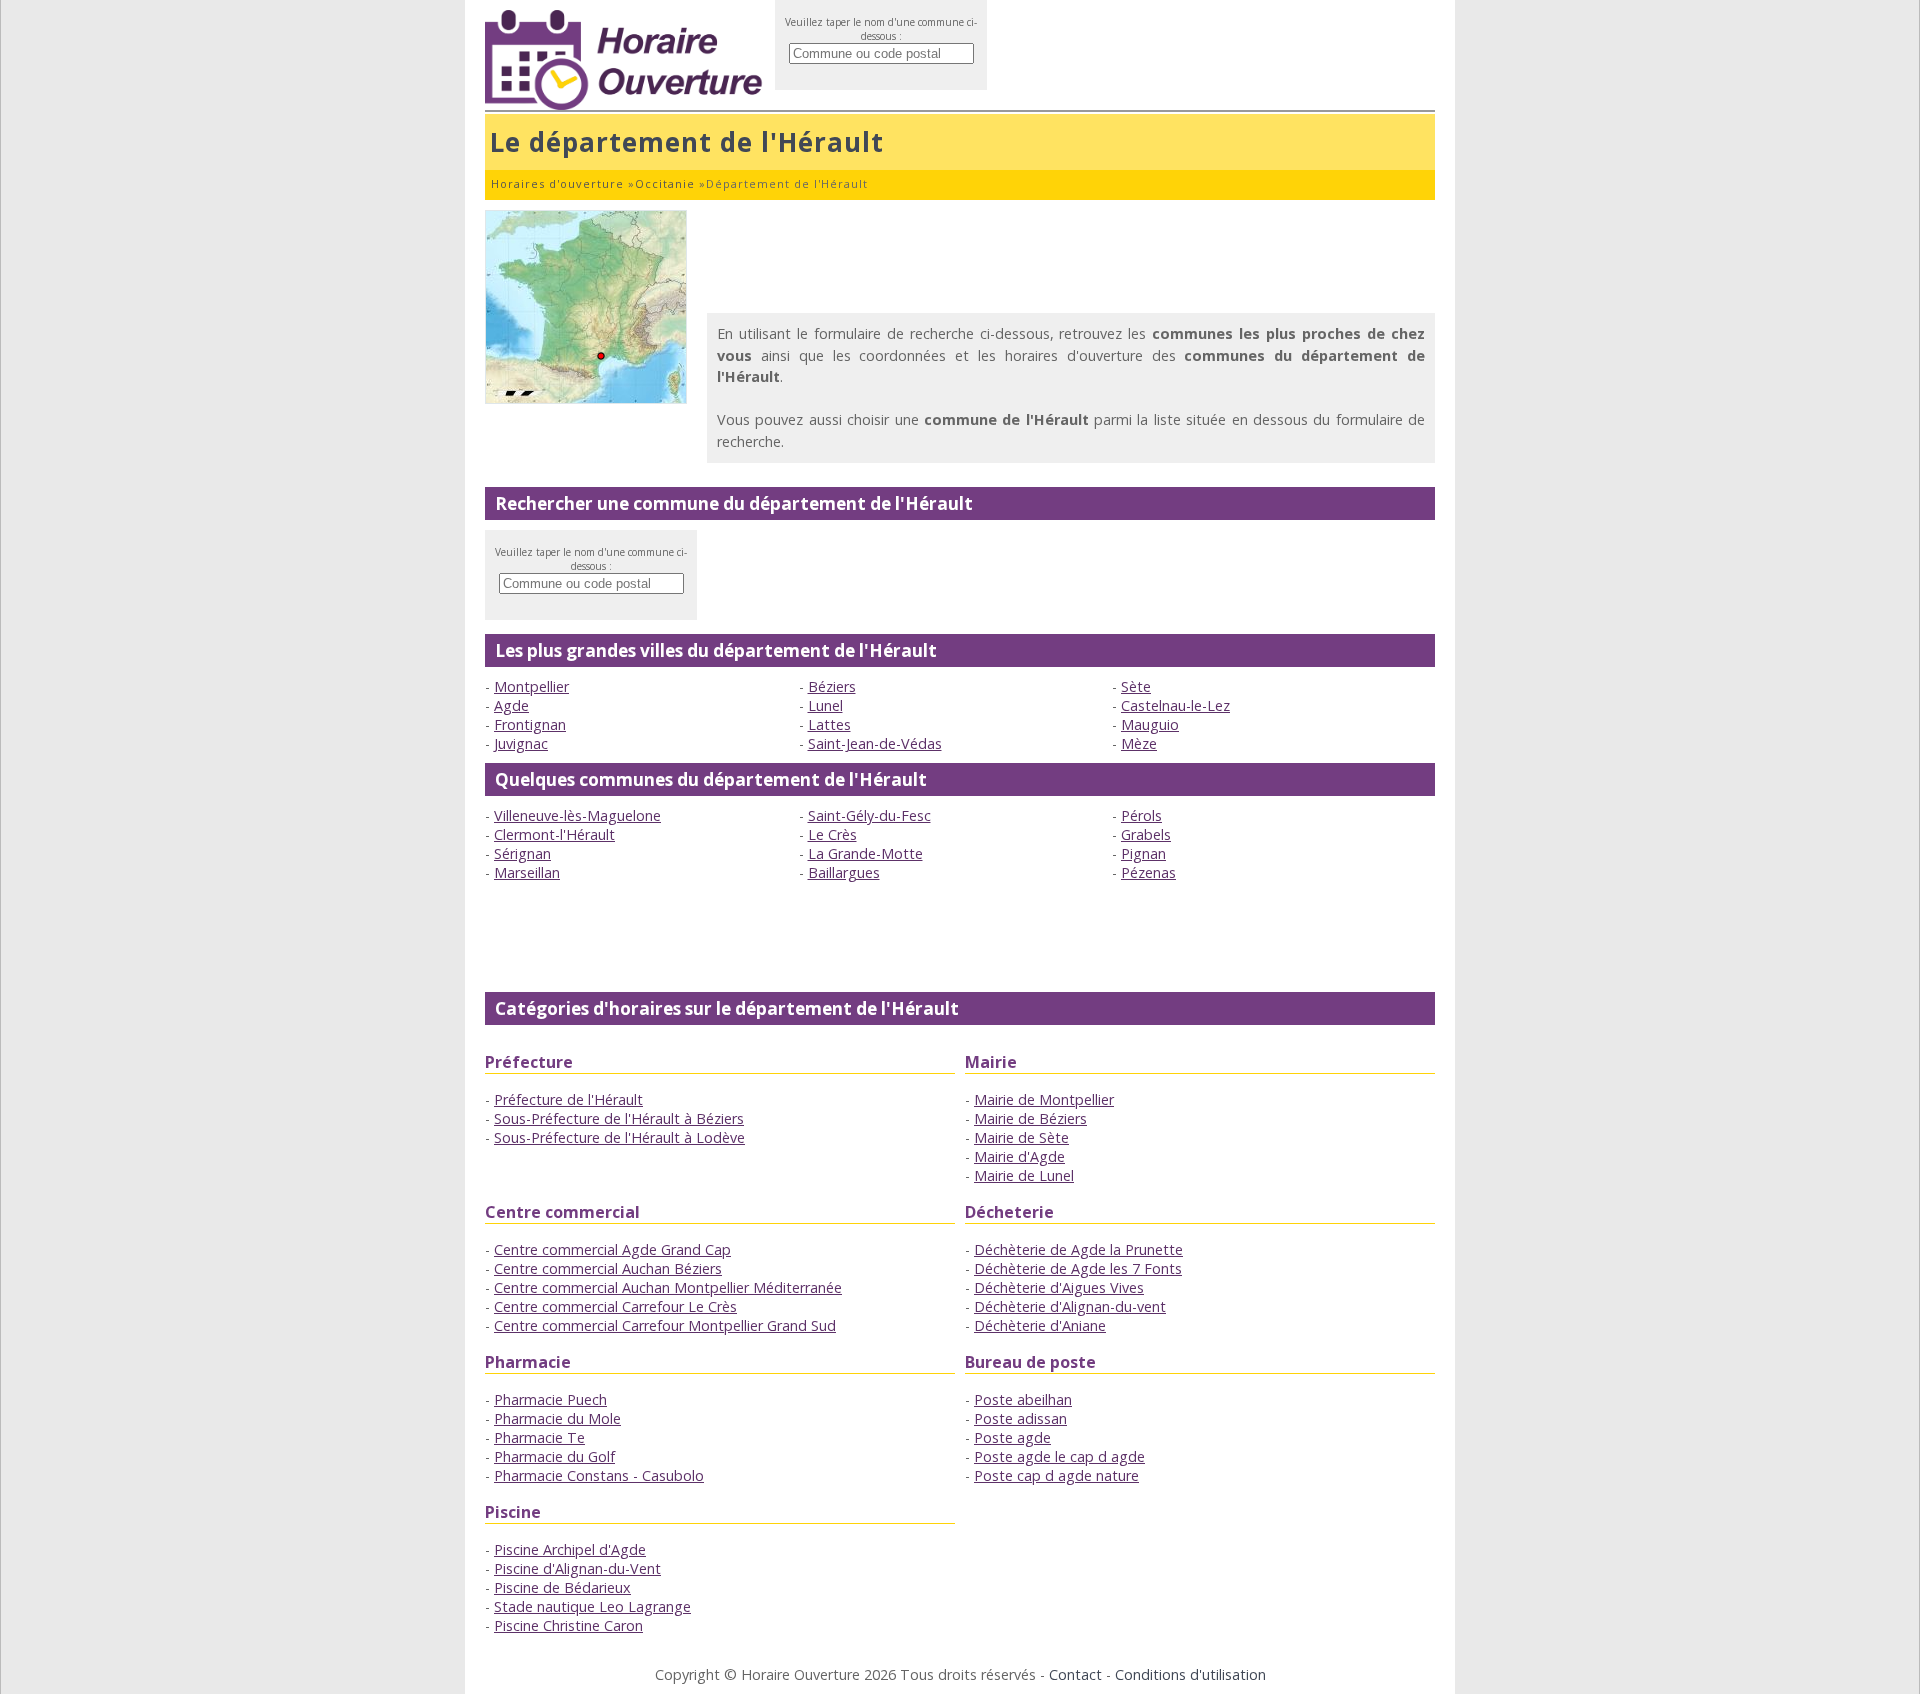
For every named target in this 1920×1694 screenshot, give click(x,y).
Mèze (1139, 743)
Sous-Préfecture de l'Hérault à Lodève (619, 1137)
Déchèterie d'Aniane (1040, 1325)
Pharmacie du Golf (554, 1456)
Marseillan (527, 872)
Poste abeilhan (1023, 1399)
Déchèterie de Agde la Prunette (1078, 1249)
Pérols (1141, 815)
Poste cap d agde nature (1056, 1475)
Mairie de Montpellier (1044, 1099)
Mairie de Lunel (1024, 1175)
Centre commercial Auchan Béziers (608, 1268)
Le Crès (832, 834)
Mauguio (1150, 724)
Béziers (832, 686)
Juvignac (521, 743)
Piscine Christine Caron (568, 1625)
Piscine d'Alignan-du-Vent (577, 1568)
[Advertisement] (1071, 255)
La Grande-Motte (865, 853)
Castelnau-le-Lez (1175, 705)
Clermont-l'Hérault (554, 834)
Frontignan (530, 724)
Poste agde (1012, 1437)
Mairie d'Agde (1019, 1156)
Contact (1075, 1674)
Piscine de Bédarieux (562, 1587)
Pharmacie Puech (550, 1399)
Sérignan (522, 853)
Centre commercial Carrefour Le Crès (615, 1306)
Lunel (825, 705)
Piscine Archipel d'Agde (570, 1549)
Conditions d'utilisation (1190, 1674)
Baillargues (844, 872)
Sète (1136, 686)
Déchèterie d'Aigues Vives (1059, 1287)
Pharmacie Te (539, 1437)
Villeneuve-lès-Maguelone (577, 815)
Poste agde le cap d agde (1059, 1456)
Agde (511, 705)
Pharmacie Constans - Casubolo (599, 1475)
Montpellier (531, 686)
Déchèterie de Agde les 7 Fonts (1078, 1268)
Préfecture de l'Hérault (568, 1099)
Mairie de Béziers (1030, 1118)
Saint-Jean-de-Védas (875, 743)
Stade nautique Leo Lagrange (592, 1606)
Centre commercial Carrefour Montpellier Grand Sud (665, 1325)
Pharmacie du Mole (557, 1418)
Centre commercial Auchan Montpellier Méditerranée (668, 1287)
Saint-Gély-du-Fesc (869, 815)
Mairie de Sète (1021, 1137)
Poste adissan (1020, 1418)
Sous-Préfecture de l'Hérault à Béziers (619, 1118)
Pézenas (1148, 872)
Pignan (1143, 853)
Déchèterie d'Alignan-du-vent (1070, 1306)
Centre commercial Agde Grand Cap (612, 1249)
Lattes (829, 724)
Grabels (1146, 834)
